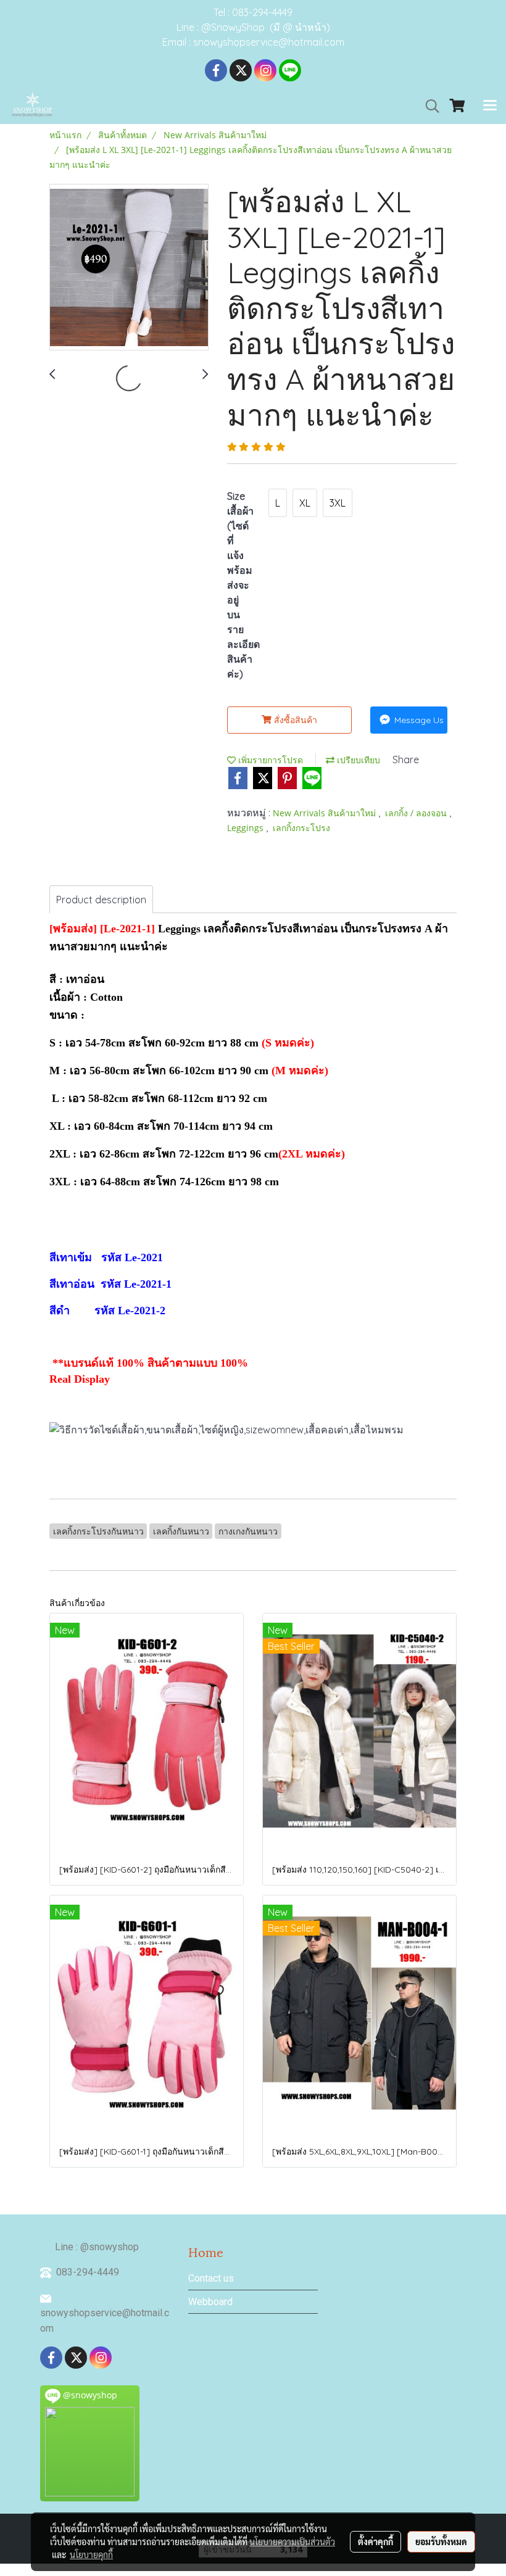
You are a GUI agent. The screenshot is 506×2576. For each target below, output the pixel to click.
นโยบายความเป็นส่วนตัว (292, 2541)
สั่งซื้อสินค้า (294, 720)
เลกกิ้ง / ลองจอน (417, 813)
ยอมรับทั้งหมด (441, 2541)
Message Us (418, 720)
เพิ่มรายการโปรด (269, 760)
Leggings (247, 828)
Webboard (210, 2302)
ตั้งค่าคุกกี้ (375, 2541)
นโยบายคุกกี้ (91, 2554)
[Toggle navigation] (490, 106)
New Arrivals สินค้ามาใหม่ (326, 813)
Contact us (211, 2278)
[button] (428, 106)
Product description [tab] (101, 900)
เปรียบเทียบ (357, 760)
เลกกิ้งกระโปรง (301, 828)
